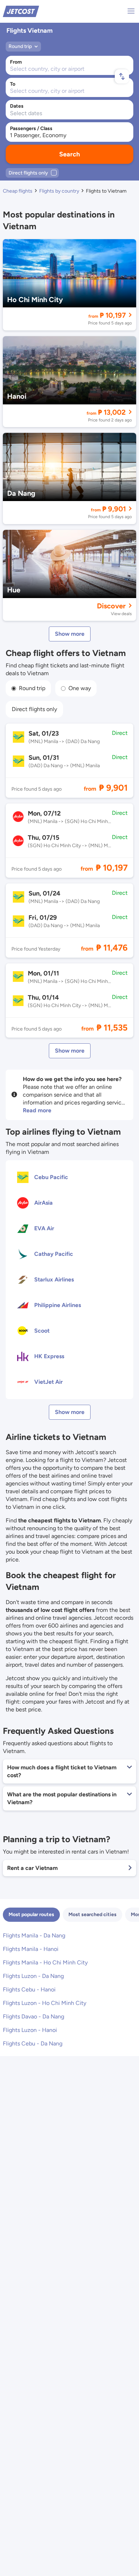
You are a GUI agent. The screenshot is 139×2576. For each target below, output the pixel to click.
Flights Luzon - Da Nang (33, 1976)
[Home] (21, 11)
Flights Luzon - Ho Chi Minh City (45, 2003)
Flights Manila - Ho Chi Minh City (45, 1962)
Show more (70, 634)
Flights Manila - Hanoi (31, 1949)
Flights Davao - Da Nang (34, 2016)
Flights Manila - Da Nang (34, 1935)
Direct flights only (34, 709)
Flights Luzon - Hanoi (30, 2030)
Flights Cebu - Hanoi (29, 1989)
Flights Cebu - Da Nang (33, 2043)
